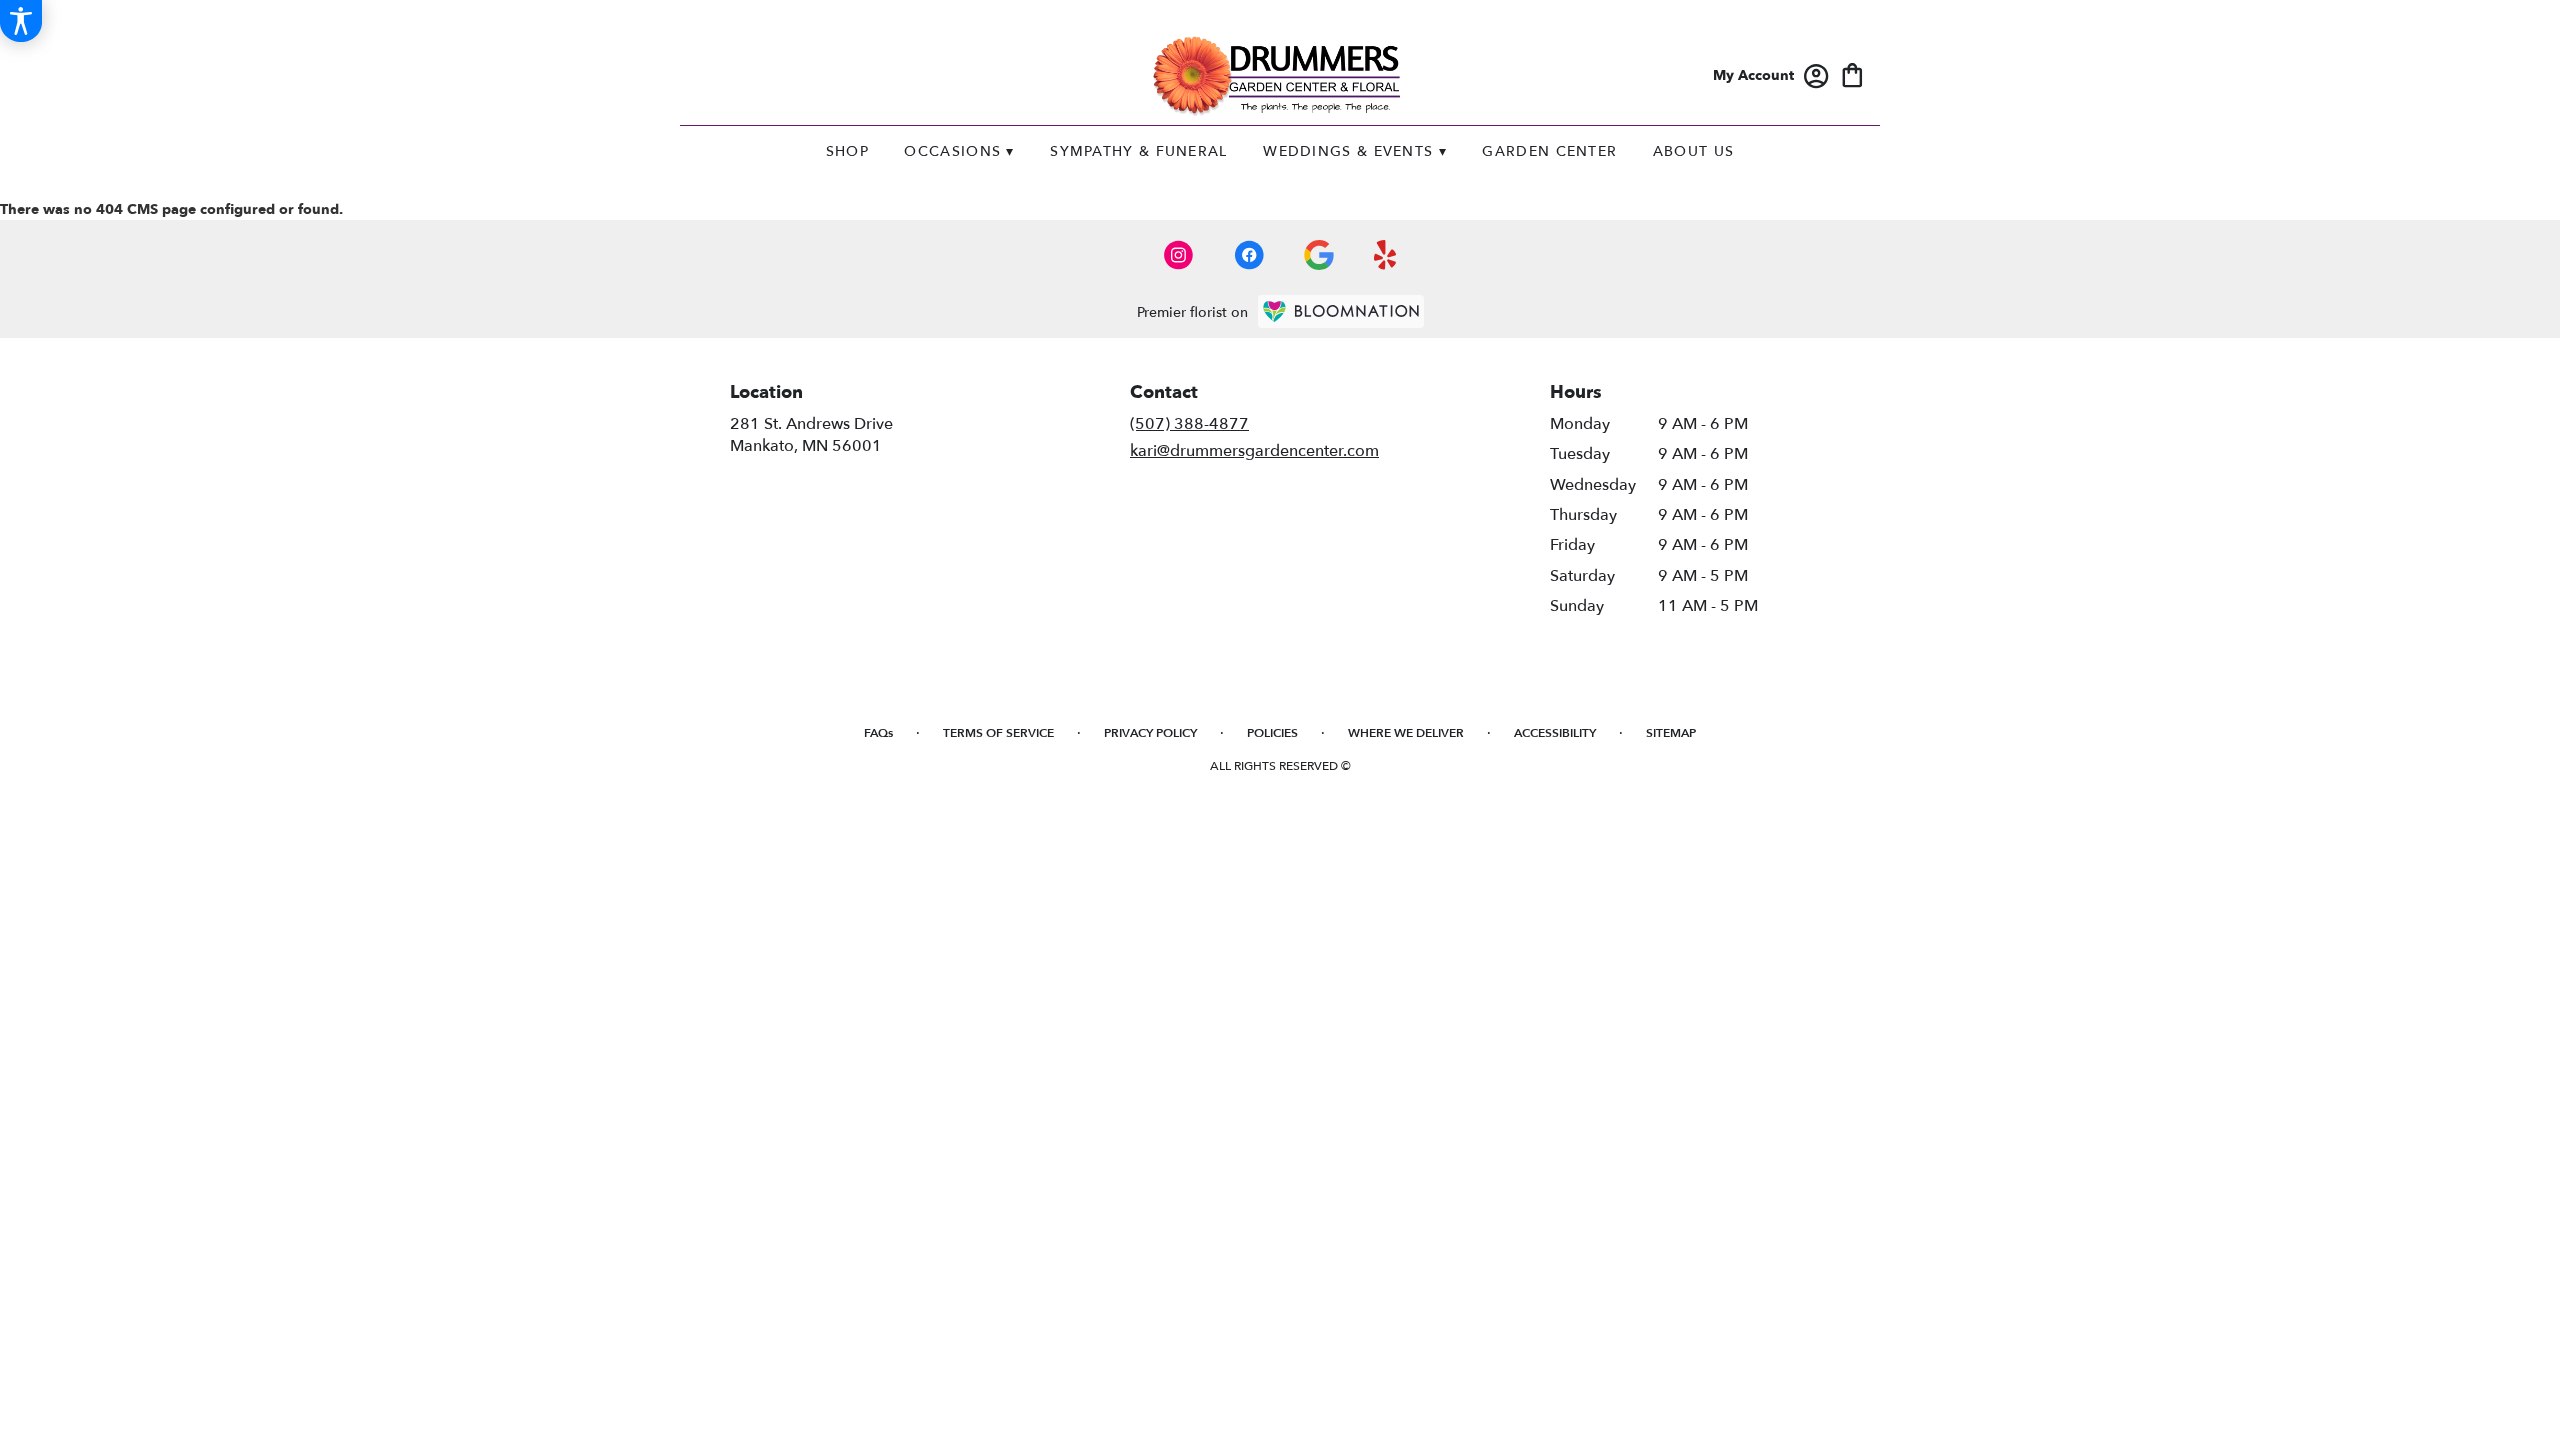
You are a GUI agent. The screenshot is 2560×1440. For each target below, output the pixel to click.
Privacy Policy (1150, 733)
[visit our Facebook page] (1249, 255)
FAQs (878, 733)
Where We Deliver (1406, 733)
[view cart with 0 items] (1852, 73)
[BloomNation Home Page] (1341, 311)
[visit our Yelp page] (1385, 255)
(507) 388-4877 (1189, 424)
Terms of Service (998, 733)
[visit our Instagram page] (1179, 255)
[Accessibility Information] (21, 21)
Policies (1272, 733)
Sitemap (1671, 733)
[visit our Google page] (1319, 255)
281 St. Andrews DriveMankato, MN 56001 (811, 435)
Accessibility (1555, 733)
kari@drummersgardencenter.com (1254, 451)
